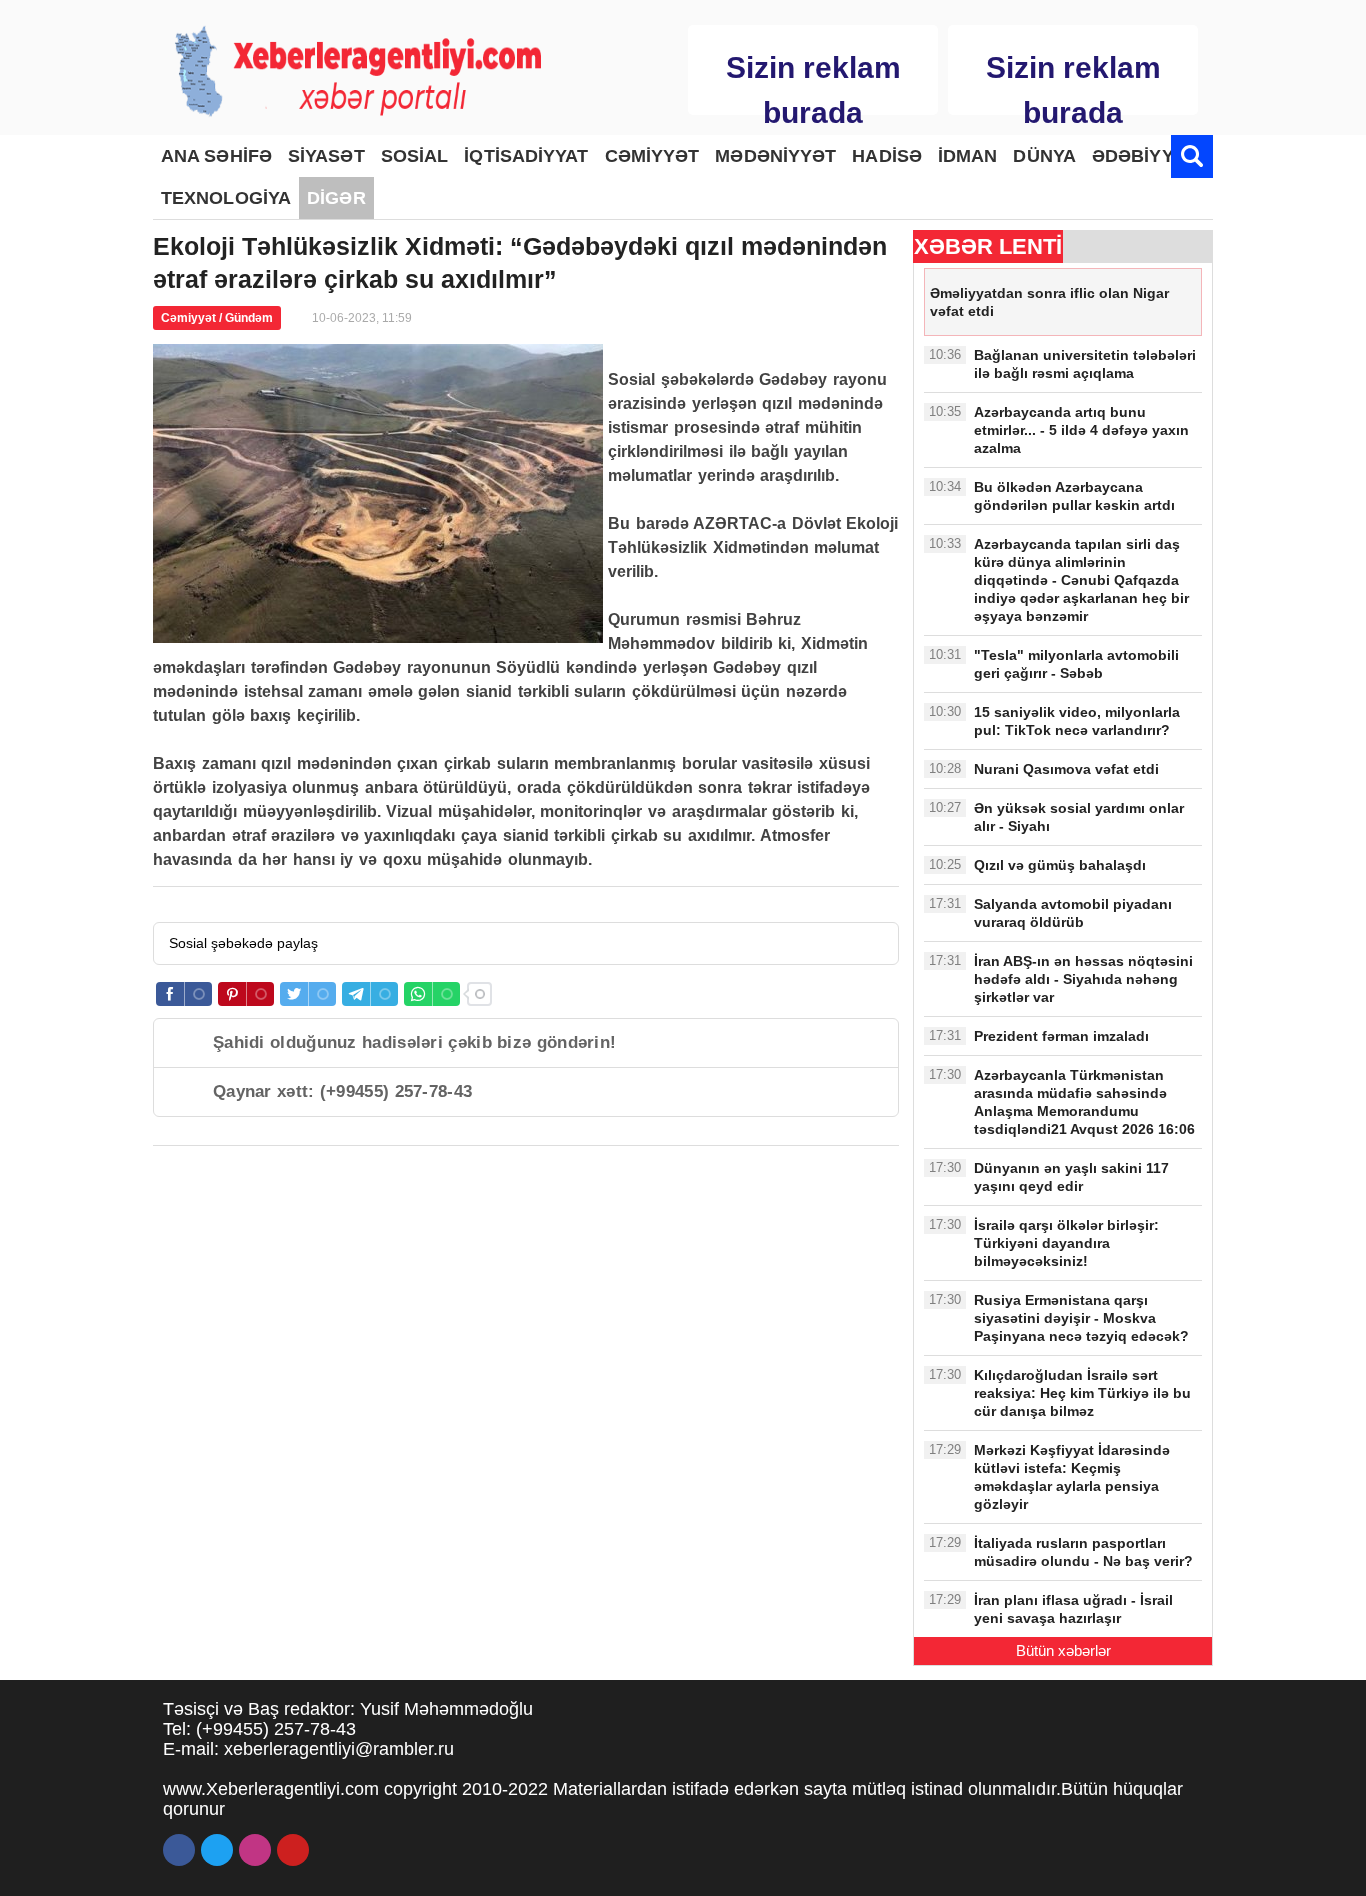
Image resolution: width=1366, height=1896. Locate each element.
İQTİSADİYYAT (526, 156)
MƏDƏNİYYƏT (775, 156)
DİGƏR (336, 198)
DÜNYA (1044, 156)
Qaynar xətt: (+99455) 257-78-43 (342, 1091)
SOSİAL (415, 156)
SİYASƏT (326, 156)
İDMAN (968, 156)
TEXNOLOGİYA (226, 198)
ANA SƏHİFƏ (216, 156)
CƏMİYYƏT (652, 156)
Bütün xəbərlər (1063, 1650)
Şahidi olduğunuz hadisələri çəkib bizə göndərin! (414, 1042)
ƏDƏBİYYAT (1143, 156)
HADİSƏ (887, 156)
